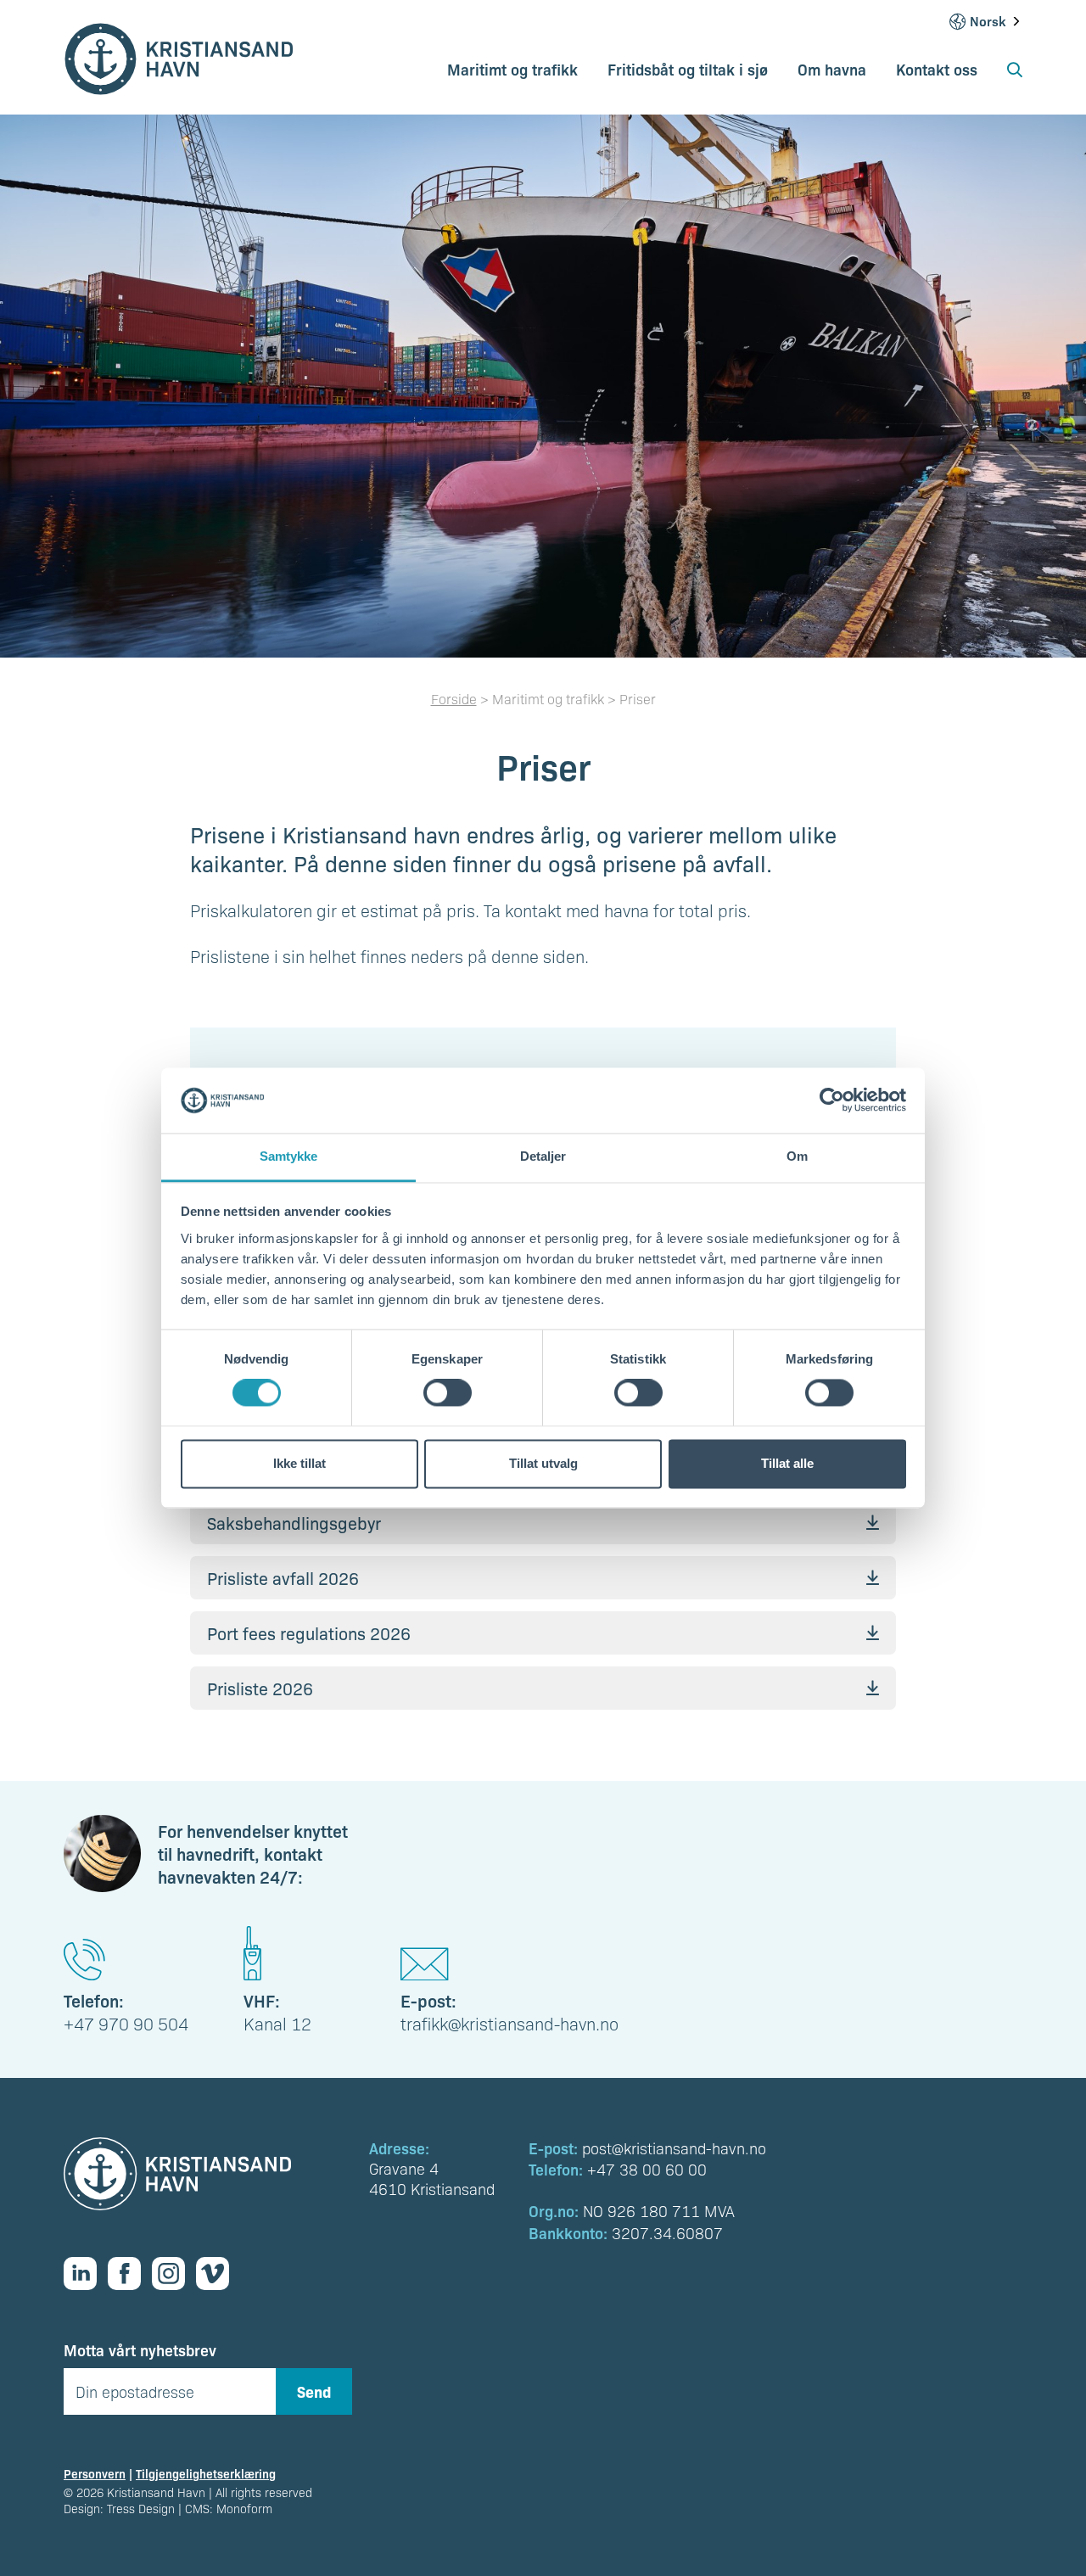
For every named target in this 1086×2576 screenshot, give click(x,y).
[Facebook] (130, 2274)
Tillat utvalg (543, 1463)
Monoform (244, 2508)
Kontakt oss (937, 69)
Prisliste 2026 (260, 1688)
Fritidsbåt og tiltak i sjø (688, 69)
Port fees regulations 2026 (309, 1633)
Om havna (832, 69)
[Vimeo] (218, 2274)
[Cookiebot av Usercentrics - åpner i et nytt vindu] (832, 1100)
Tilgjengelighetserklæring (206, 2473)
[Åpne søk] (1015, 75)
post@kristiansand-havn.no (674, 2148)
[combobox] (996, 21)
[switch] (448, 1393)
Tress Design (141, 2508)
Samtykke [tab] (289, 1156)
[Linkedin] (86, 2274)
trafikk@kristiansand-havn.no (509, 2024)
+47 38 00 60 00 (647, 2169)
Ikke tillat (299, 1463)
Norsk (988, 21)
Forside (454, 699)
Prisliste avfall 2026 (283, 1578)
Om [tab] (797, 1156)
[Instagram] (174, 2274)
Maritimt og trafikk (512, 69)
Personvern (95, 2473)
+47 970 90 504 (126, 2024)
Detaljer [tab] (543, 1156)
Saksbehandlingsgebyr (294, 1523)
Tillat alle (787, 1463)
